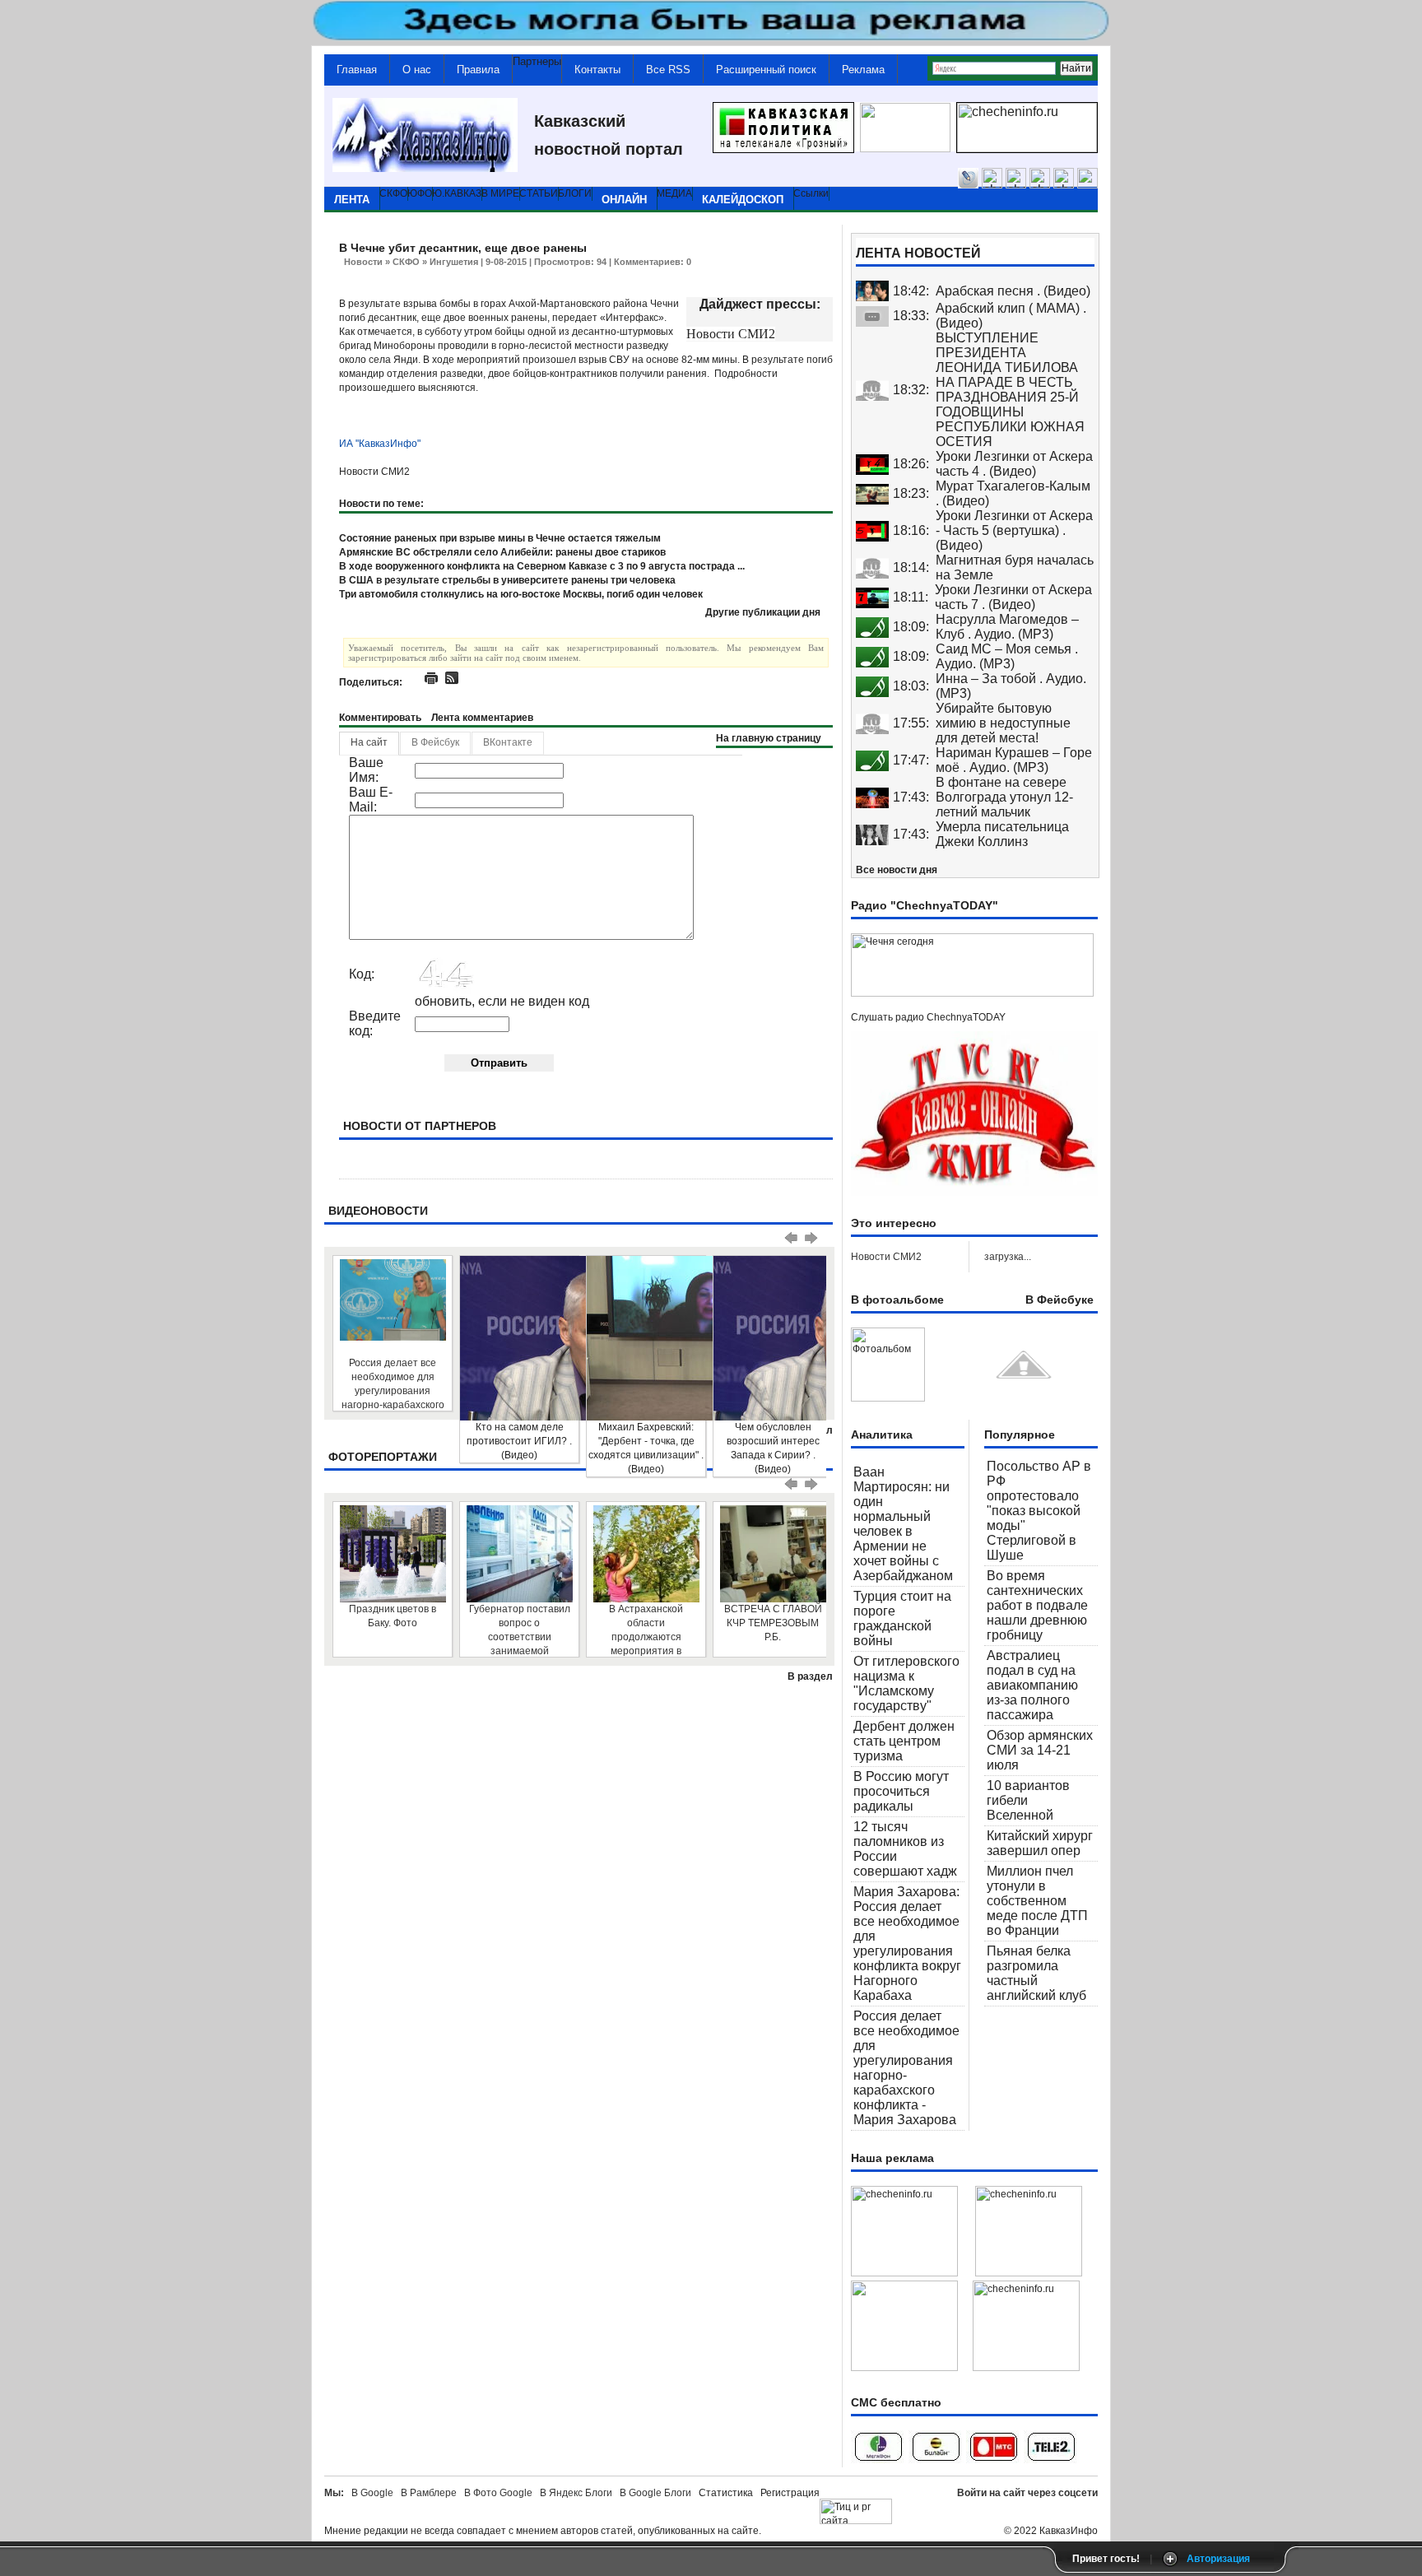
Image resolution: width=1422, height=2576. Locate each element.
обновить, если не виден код (502, 1001)
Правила (478, 70)
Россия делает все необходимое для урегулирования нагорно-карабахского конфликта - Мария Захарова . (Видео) (393, 1384)
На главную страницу (769, 738)
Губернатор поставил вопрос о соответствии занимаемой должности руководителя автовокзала (520, 1630)
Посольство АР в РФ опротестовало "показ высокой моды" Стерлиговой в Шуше (1039, 1511)
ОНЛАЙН (624, 200)
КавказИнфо (1069, 2531)
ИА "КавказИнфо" (380, 444)
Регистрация (790, 2493)
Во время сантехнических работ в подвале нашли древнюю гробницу (1037, 1605)
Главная (357, 70)
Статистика (728, 2493)
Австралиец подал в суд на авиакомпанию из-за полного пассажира (1032, 1685)
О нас (417, 70)
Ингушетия (454, 262)
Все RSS (668, 70)
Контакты (597, 70)
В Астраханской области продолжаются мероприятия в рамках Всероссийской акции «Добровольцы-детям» (646, 1630)
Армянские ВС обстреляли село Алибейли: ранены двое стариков (502, 552)
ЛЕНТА (352, 200)
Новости (363, 262)
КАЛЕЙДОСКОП (743, 200)
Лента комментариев (482, 718)
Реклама (863, 70)
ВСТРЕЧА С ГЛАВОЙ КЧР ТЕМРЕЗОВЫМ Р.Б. (773, 1623)
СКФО (406, 262)
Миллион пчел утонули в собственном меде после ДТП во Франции (1037, 1901)
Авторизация (1218, 2559)
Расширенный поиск (766, 70)
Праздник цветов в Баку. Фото (393, 1616)
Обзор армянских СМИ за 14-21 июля (1040, 1750)
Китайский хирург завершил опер (1040, 1843)
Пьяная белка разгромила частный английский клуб (1036, 1973)
